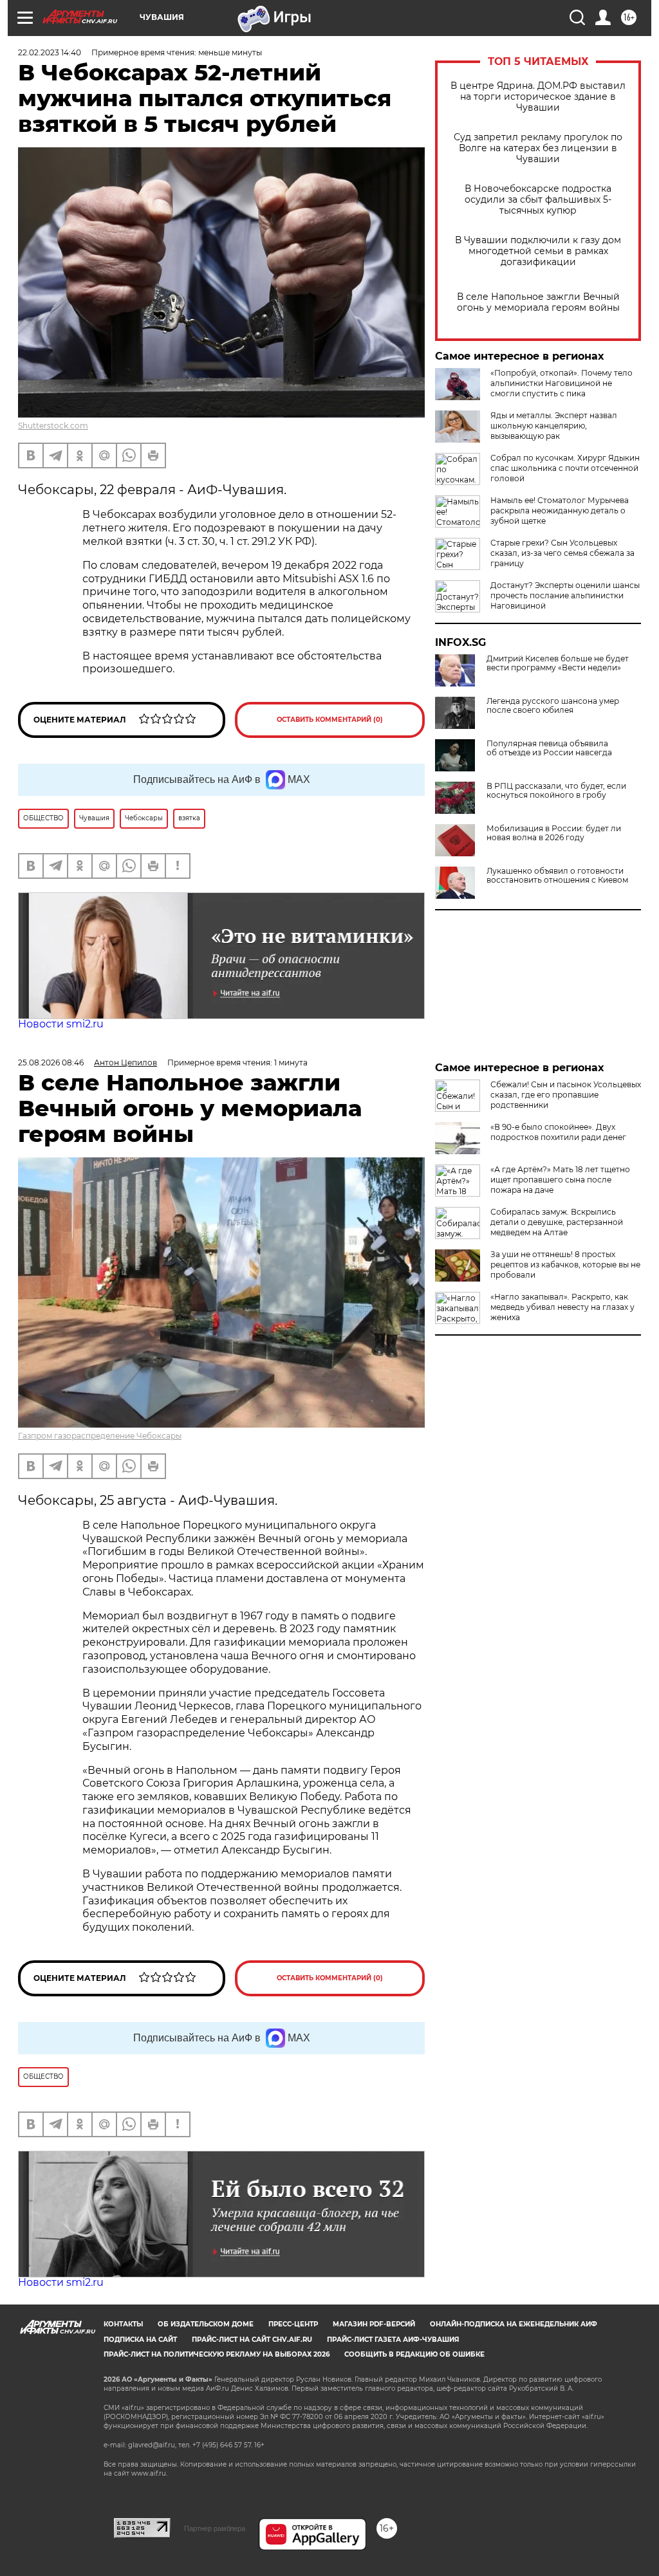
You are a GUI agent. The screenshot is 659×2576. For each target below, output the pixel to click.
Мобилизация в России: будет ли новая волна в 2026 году (554, 833)
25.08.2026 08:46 (51, 1063)
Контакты (123, 2324)
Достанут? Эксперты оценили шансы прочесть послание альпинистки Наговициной (565, 595)
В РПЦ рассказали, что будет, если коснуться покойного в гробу (556, 791)
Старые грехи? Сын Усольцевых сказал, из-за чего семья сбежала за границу (562, 553)
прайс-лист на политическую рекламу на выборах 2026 (217, 2354)
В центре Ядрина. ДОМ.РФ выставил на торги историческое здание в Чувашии (538, 97)
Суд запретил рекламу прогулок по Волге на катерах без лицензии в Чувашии (538, 148)
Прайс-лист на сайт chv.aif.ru (252, 2340)
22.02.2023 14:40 (50, 52)
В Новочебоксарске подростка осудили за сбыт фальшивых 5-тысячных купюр (538, 200)
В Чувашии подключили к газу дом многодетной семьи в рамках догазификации (538, 251)
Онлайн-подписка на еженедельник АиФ (514, 2324)
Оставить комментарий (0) (330, 720)
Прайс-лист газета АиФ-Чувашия (393, 2340)
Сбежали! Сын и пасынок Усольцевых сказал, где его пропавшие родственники (566, 1095)
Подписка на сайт (140, 2340)
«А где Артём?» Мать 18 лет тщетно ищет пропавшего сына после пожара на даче (560, 1180)
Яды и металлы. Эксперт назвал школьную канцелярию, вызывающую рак (554, 426)
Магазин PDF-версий (374, 2324)
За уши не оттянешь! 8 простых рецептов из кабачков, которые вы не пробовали (565, 1265)
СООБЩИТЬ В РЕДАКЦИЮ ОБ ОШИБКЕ (414, 2354)
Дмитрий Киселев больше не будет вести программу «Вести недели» (558, 663)
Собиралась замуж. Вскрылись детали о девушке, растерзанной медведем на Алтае (557, 1222)
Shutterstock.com (53, 426)
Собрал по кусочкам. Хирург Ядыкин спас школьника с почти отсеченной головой (565, 468)
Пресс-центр (293, 2324)
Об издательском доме (206, 2324)
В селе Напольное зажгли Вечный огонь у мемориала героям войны (538, 302)
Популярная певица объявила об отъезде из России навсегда (549, 748)
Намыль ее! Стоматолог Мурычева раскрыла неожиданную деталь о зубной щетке (560, 511)
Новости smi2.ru (61, 1024)
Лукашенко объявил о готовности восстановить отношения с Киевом (557, 876)
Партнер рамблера (215, 2528)
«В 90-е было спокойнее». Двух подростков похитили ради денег (558, 1132)
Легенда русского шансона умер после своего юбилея (553, 706)
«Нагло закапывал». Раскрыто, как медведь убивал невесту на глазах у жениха (562, 1307)
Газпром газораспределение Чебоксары (100, 1436)
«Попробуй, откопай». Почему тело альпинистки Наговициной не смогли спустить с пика (562, 383)
